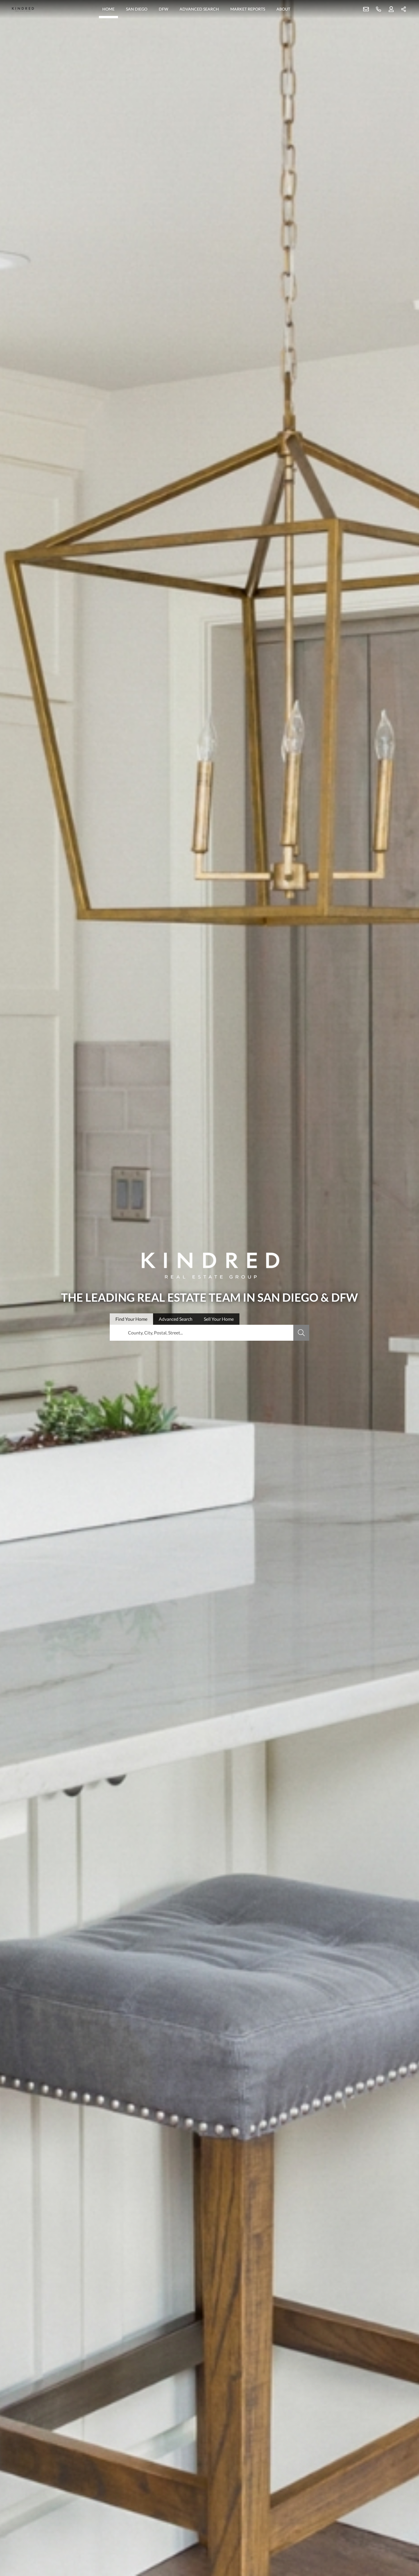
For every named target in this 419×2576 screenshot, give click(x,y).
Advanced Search (199, 9)
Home (108, 9)
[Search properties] (301, 1333)
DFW (163, 9)
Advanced (176, 1319)
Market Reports (248, 9)
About (283, 9)
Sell (219, 1319)
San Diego (137, 9)
